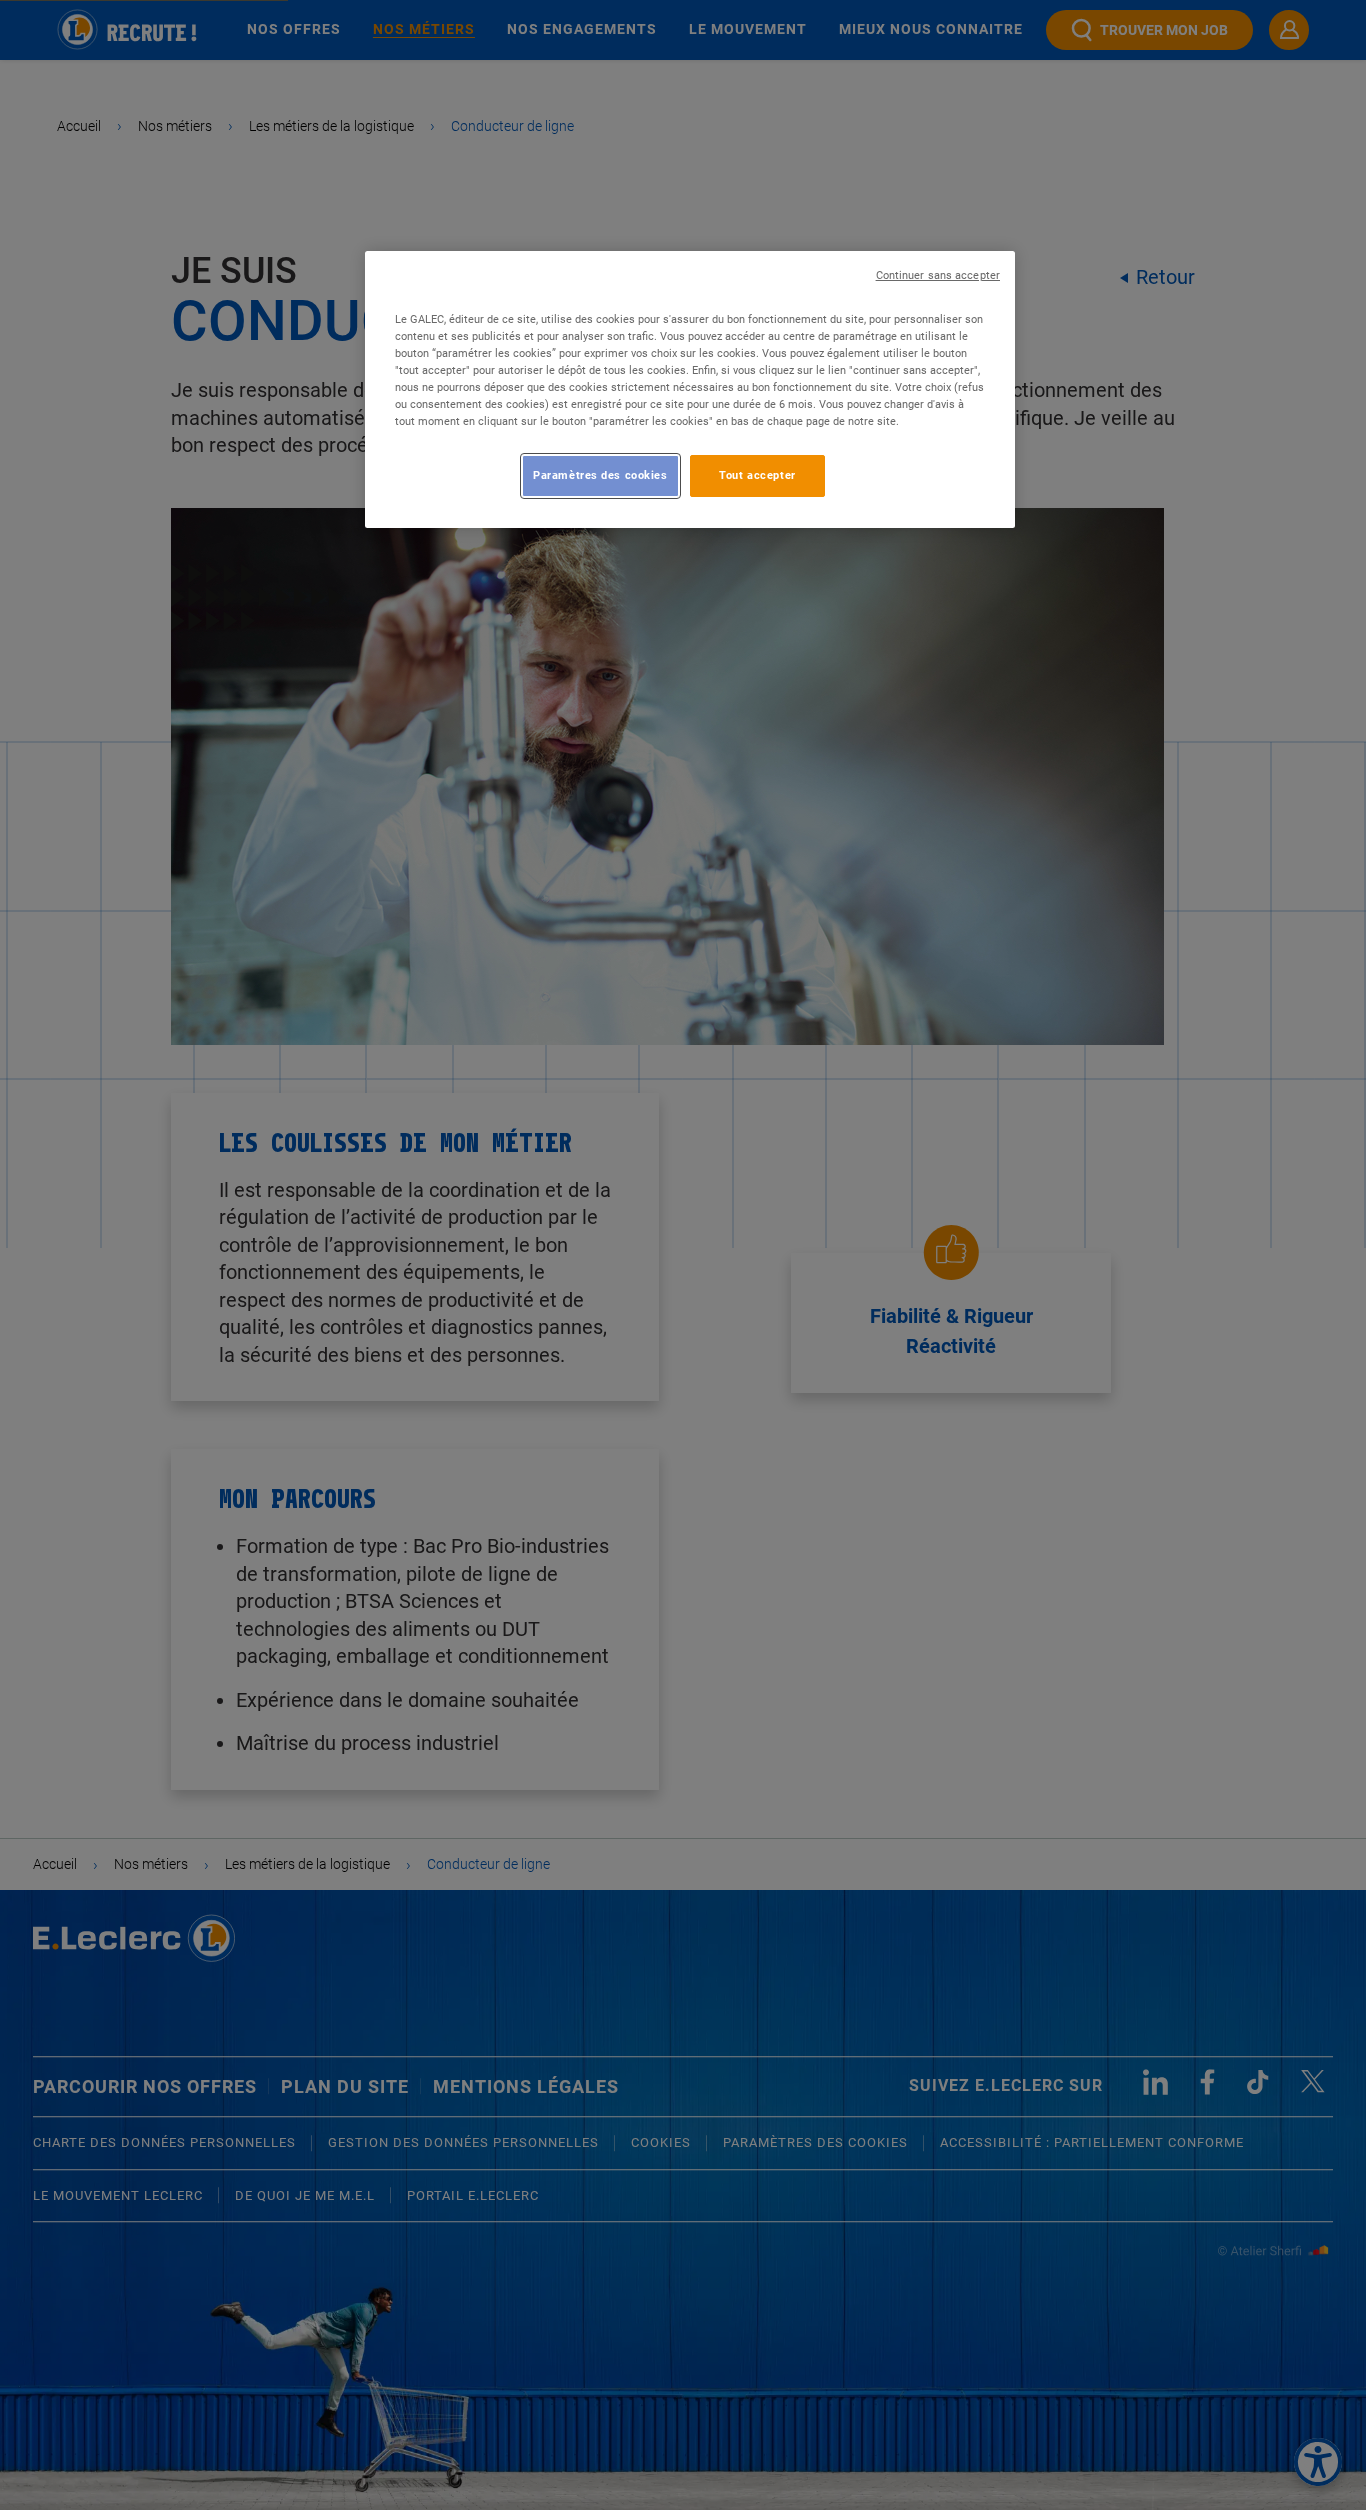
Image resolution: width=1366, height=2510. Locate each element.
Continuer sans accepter (938, 275)
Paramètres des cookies (600, 475)
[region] (690, 389)
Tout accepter (757, 475)
